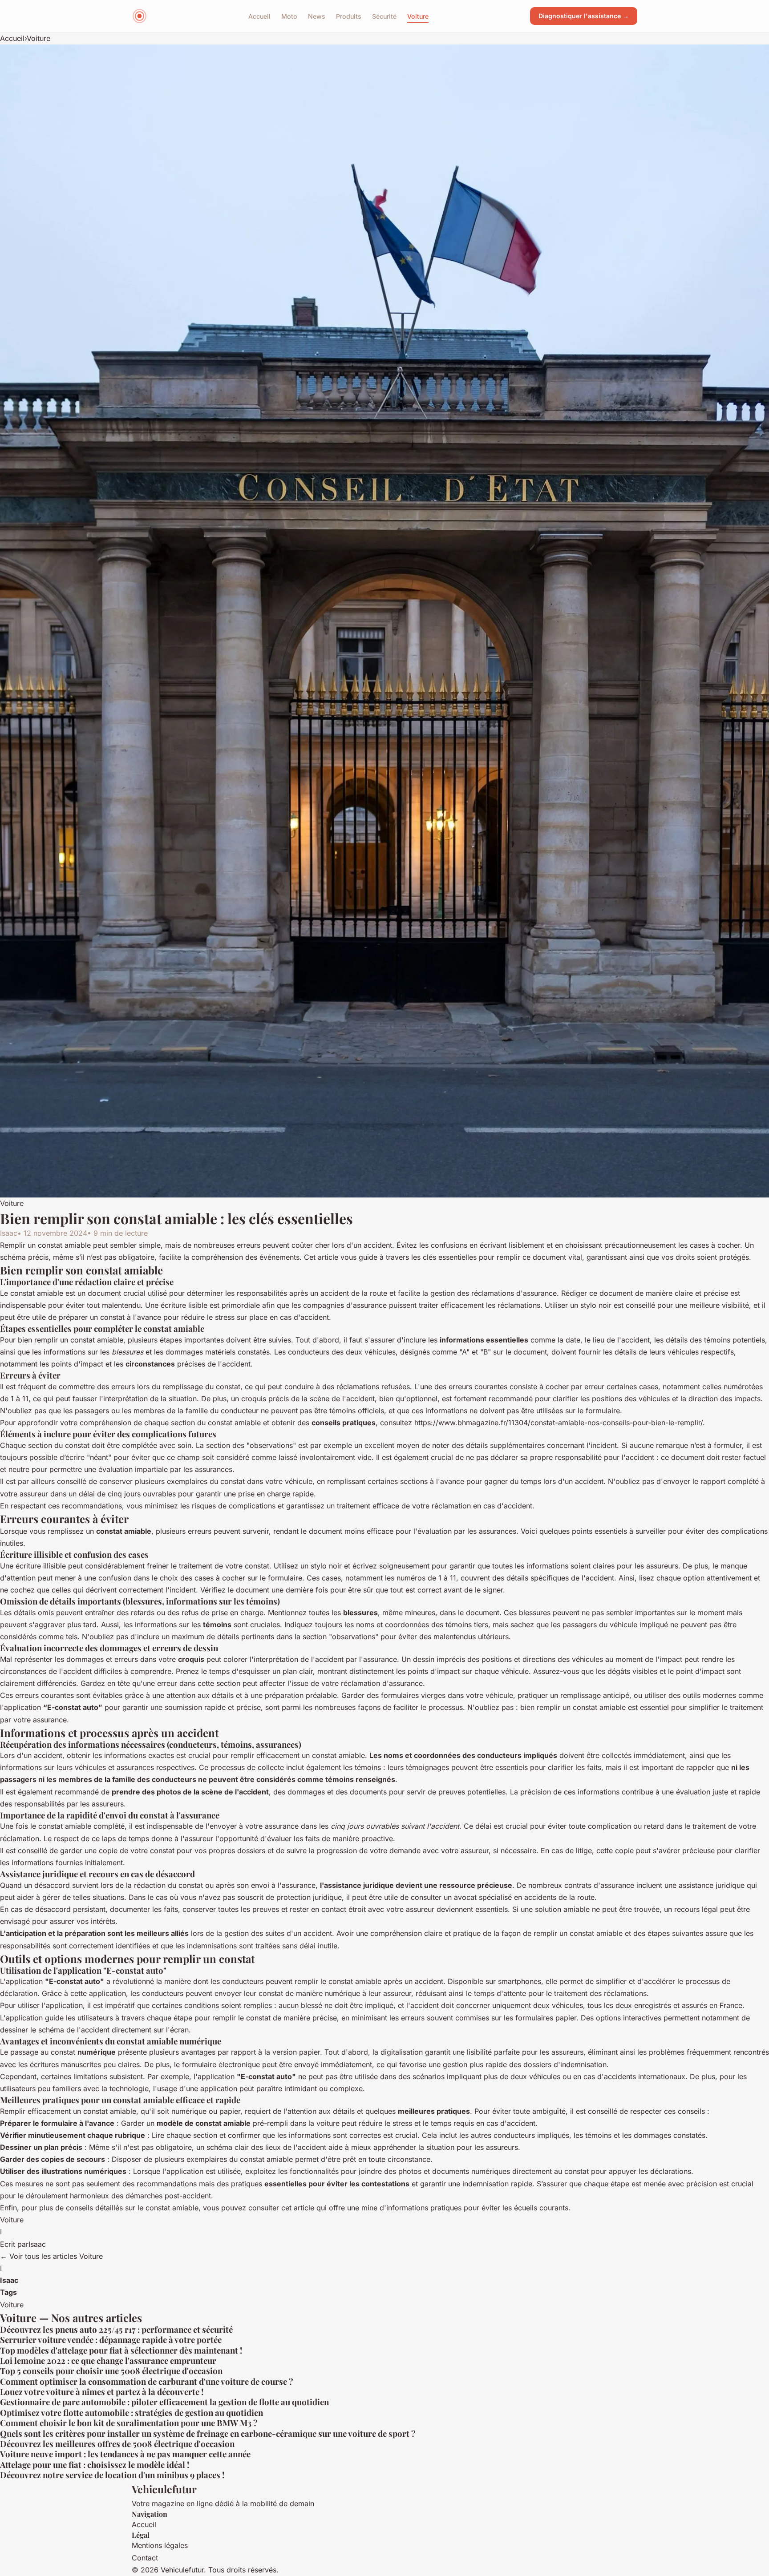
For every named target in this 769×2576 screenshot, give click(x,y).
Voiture (418, 16)
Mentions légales (160, 2545)
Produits (349, 16)
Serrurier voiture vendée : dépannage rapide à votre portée (111, 2340)
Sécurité (384, 16)
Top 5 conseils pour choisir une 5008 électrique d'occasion (111, 2371)
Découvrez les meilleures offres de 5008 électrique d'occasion (117, 2444)
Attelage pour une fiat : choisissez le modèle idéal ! (95, 2465)
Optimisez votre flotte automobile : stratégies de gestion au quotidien (132, 2413)
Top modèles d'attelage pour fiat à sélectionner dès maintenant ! (121, 2350)
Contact (145, 2558)
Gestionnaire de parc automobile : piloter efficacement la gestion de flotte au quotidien (164, 2402)
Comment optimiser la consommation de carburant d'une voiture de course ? (147, 2381)
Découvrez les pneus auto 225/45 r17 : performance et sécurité (116, 2329)
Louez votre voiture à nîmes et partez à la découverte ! (102, 2392)
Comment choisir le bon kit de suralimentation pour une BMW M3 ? (129, 2423)
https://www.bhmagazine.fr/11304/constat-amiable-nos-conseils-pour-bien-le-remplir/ (559, 1423)
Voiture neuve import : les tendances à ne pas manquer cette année (125, 2454)
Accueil (259, 16)
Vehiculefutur (164, 2489)
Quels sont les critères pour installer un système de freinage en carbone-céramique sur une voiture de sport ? (208, 2433)
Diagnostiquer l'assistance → (584, 16)
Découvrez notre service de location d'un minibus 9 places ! (112, 2475)
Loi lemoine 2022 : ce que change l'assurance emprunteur (108, 2360)
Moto (289, 16)
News (317, 16)
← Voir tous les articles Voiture (51, 2256)
